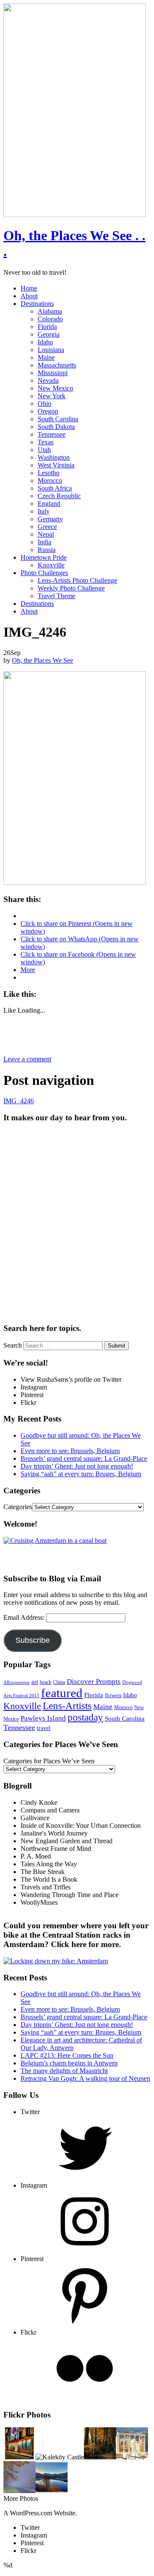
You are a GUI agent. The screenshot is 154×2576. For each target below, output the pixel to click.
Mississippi (53, 373)
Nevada (48, 380)
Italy (44, 511)
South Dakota (56, 427)
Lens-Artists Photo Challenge (77, 580)
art (35, 1682)
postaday (85, 1717)
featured (62, 1693)
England (49, 504)
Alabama (50, 311)
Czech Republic (59, 496)
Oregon (48, 411)
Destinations (37, 304)
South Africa (55, 488)
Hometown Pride (44, 557)
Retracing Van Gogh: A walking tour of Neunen (85, 2078)
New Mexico (55, 388)
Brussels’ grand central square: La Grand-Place (84, 1458)
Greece (47, 527)
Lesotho (49, 473)
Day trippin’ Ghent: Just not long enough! (77, 1466)
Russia (47, 550)
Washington (54, 457)
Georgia (49, 334)
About (29, 296)
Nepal (46, 534)
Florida (47, 327)
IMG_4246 (19, 1101)
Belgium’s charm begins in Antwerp (69, 2063)
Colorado (50, 319)
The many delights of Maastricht (64, 2071)
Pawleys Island (43, 1718)
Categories (18, 1507)
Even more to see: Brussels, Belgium (70, 1451)
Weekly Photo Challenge (71, 588)
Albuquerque (16, 1682)
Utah (44, 450)
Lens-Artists (67, 1706)
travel (44, 1728)
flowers (113, 1695)
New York (52, 396)
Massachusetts (57, 365)
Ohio (44, 404)
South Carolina (58, 419)
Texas (46, 442)
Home (29, 288)
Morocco (50, 480)
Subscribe (33, 1640)
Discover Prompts (94, 1682)
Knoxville (51, 565)
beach (46, 1682)
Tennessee (52, 434)
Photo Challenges (44, 573)
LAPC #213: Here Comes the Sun (67, 2055)
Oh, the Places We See (43, 660)
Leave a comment (27, 1059)
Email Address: (25, 1617)
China (59, 1682)
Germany (50, 519)
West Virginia (56, 465)
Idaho (45, 342)
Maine (46, 357)
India (44, 542)
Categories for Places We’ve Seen (49, 1761)
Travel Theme (56, 596)
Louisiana (51, 350)
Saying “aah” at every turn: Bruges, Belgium (81, 1474)
